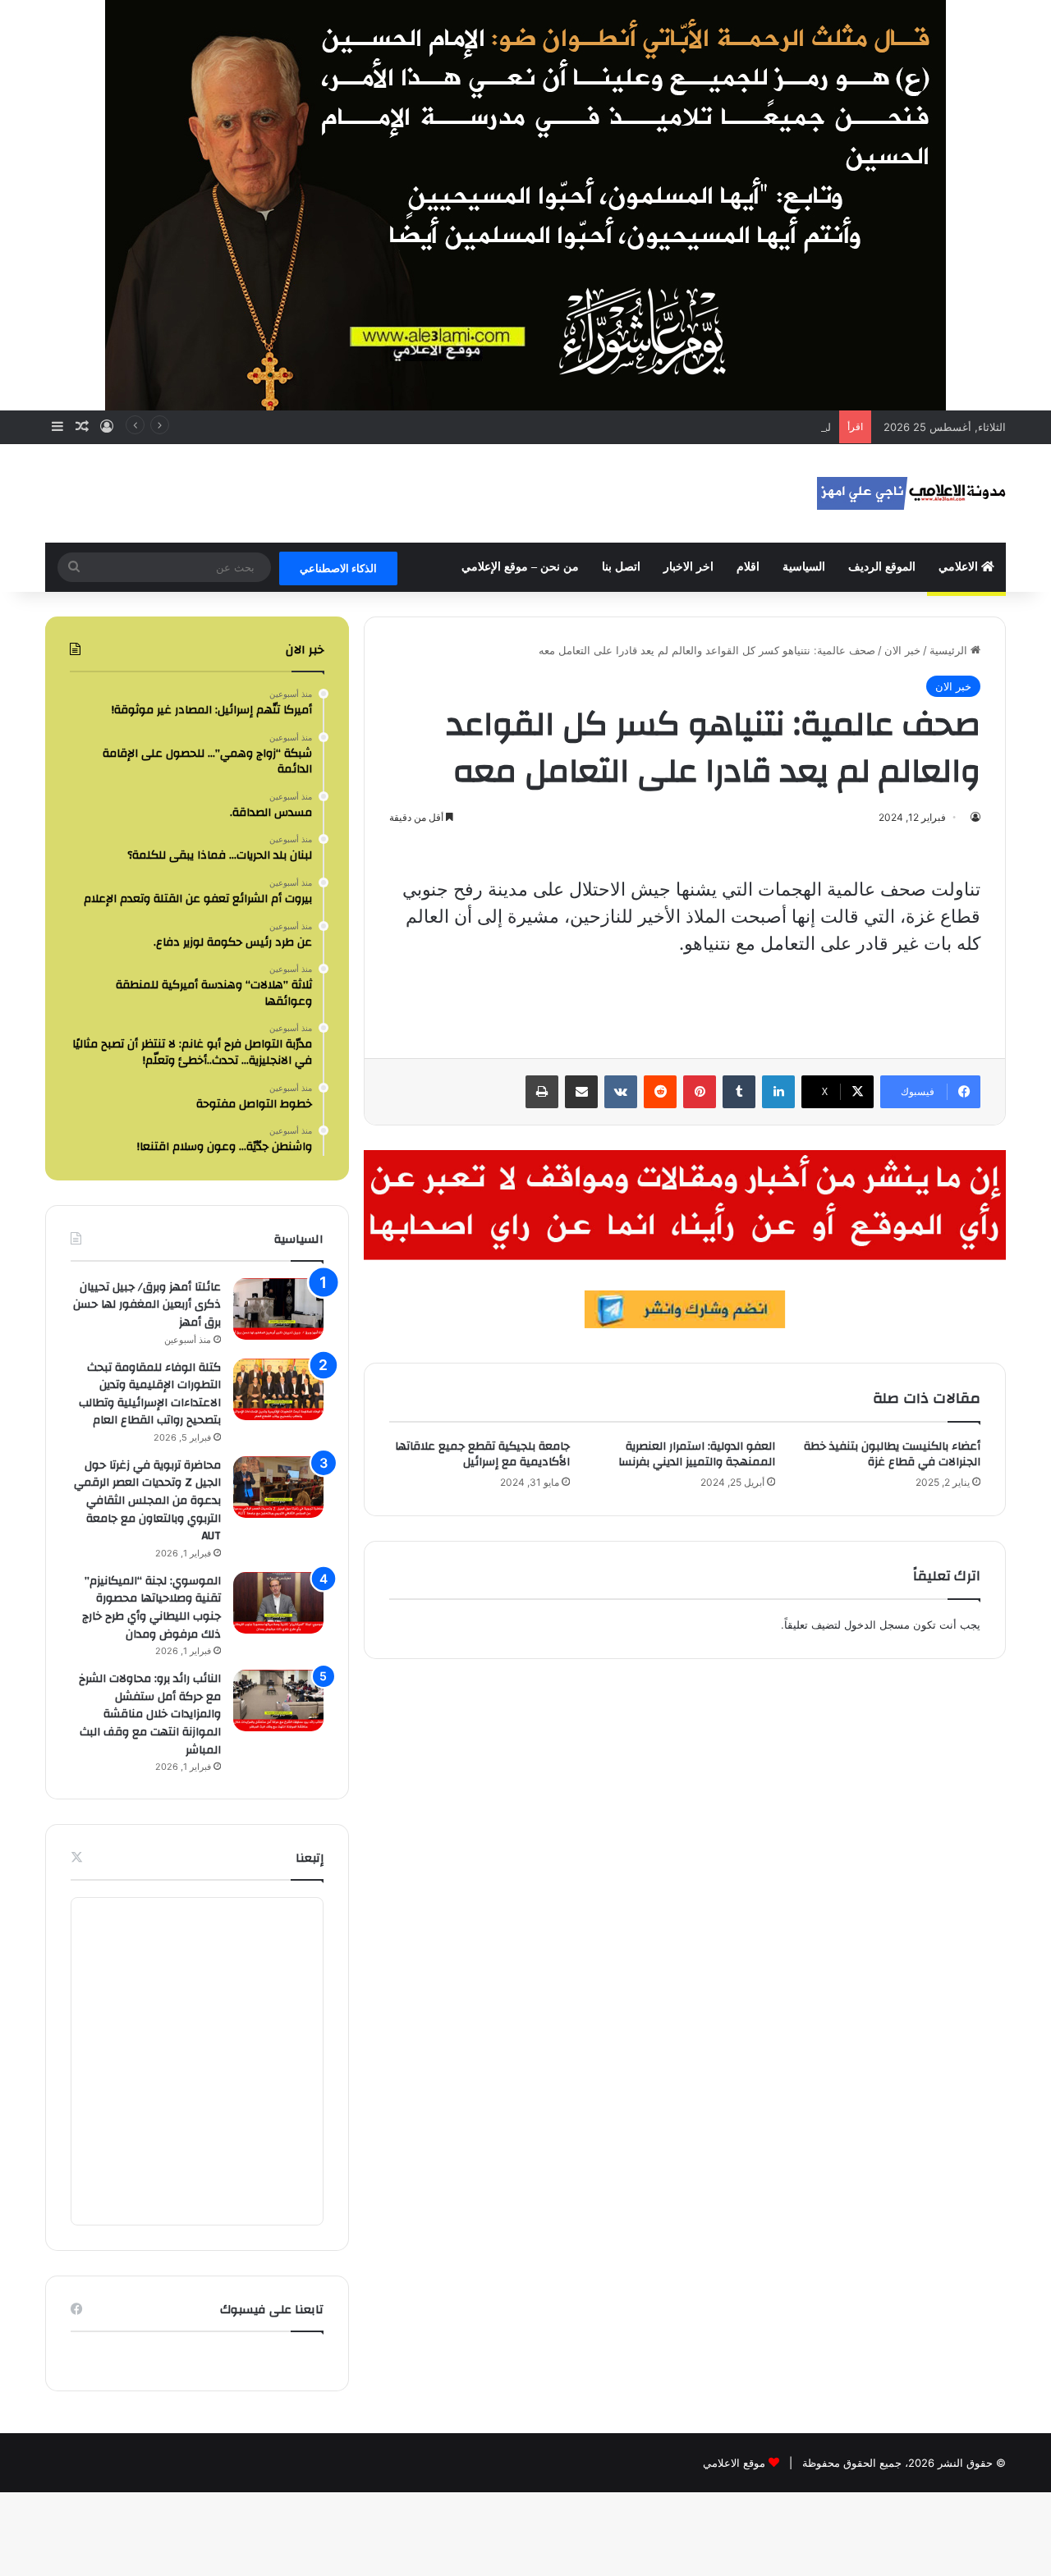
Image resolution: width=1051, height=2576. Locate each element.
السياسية (804, 567)
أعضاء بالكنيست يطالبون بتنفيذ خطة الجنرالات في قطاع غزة (892, 1454)
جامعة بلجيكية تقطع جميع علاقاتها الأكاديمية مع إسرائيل (482, 1454)
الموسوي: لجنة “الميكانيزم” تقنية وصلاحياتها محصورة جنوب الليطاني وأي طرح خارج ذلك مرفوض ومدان (151, 1608)
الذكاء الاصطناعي (338, 568)
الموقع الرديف (882, 567)
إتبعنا (310, 1858)
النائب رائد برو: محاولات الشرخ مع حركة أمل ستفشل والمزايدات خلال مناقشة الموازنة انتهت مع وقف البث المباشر (150, 1714)
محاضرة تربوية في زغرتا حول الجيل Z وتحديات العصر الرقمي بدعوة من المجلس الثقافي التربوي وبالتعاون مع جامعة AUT (147, 1501)
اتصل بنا (621, 567)
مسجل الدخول (877, 1625)
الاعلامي (960, 567)
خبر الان (902, 650)
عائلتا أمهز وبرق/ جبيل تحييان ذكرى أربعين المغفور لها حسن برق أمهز (147, 1305)
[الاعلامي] (911, 493)
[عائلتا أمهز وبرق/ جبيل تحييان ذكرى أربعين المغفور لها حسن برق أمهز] (278, 1309)
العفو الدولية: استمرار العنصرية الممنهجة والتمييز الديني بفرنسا (697, 1454)
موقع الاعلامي (734, 2463)
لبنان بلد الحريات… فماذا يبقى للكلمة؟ (745, 427)
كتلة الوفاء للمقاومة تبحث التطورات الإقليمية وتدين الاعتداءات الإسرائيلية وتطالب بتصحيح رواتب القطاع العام (150, 1394)
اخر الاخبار (688, 567)
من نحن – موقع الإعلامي (520, 567)
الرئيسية (950, 650)
